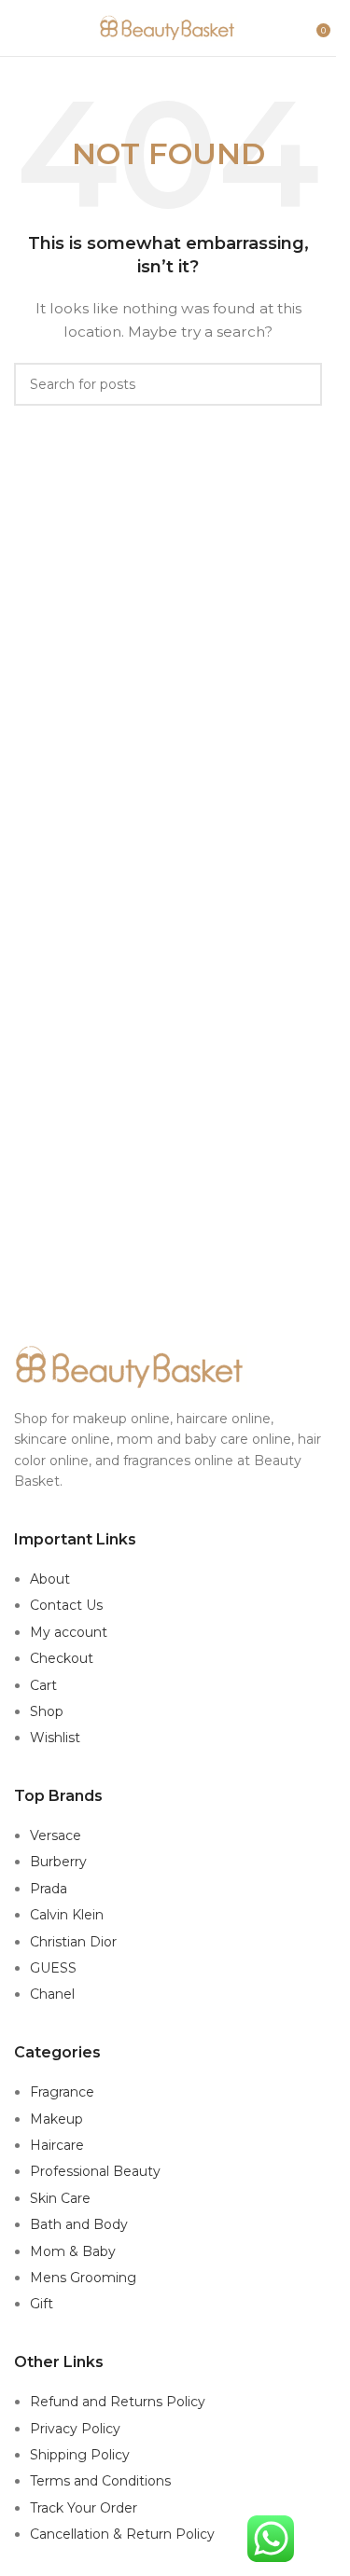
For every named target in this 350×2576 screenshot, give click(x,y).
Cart (43, 1685)
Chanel (52, 1994)
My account (69, 1632)
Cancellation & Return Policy (122, 2534)
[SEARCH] (301, 384)
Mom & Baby (73, 2251)
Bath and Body (79, 2224)
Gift (42, 2304)
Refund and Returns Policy (118, 2402)
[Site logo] (168, 27)
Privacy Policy (75, 2429)
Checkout (62, 1658)
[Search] (296, 28)
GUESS (53, 1968)
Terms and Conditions (100, 2481)
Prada (49, 1889)
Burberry (58, 1862)
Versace (56, 1835)
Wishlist (55, 1738)
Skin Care (60, 2198)
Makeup (56, 2119)
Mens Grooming (83, 2278)
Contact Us (66, 1605)
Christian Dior (73, 1942)
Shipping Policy (80, 2455)
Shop (47, 1711)
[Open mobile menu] (21, 28)
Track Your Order (84, 2508)
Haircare (57, 2145)
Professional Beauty (95, 2171)
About (50, 1579)
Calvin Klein (67, 1915)
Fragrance (62, 2092)
